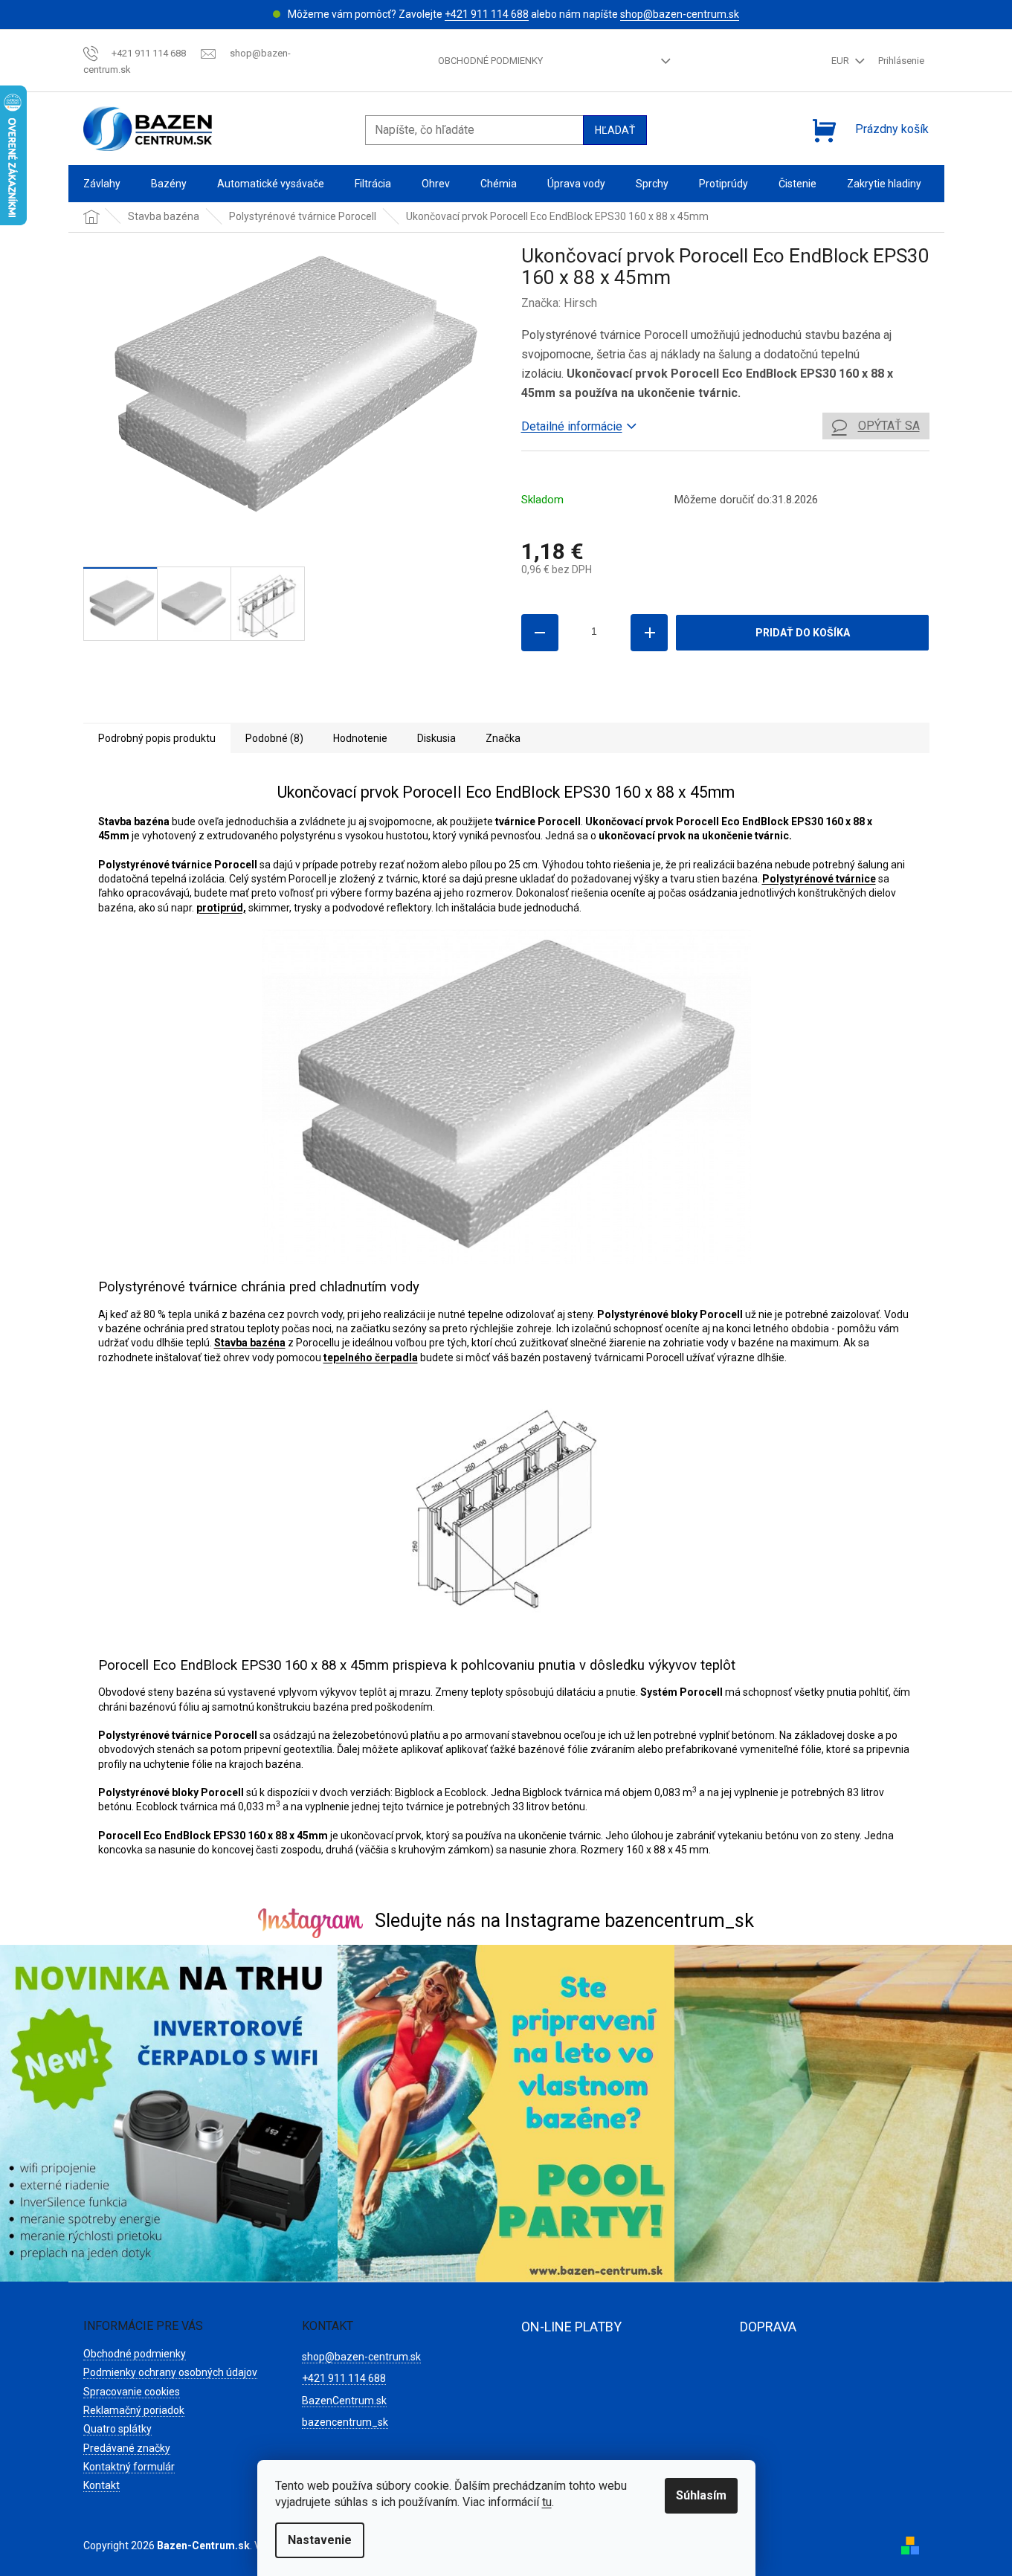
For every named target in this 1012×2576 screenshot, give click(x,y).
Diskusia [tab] (436, 738)
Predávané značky (127, 2448)
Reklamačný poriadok (134, 2410)
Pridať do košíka (803, 633)
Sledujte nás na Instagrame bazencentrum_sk (564, 1921)
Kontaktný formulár (129, 2467)
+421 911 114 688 (487, 14)
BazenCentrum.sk (344, 2401)
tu (547, 2502)
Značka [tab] (503, 738)
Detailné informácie (572, 426)
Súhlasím (701, 2495)
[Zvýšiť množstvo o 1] (649, 633)
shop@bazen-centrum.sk (680, 14)
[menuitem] (102, 184)
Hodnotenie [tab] (360, 738)
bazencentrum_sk (345, 2422)
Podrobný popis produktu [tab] (157, 738)
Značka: (559, 303)
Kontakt (101, 2485)
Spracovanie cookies (132, 2392)
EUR (841, 61)
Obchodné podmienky (490, 61)
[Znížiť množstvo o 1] (540, 633)
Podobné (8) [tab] (274, 738)
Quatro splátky (117, 2429)
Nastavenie (320, 2540)
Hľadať (615, 130)
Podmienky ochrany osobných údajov (170, 2372)
